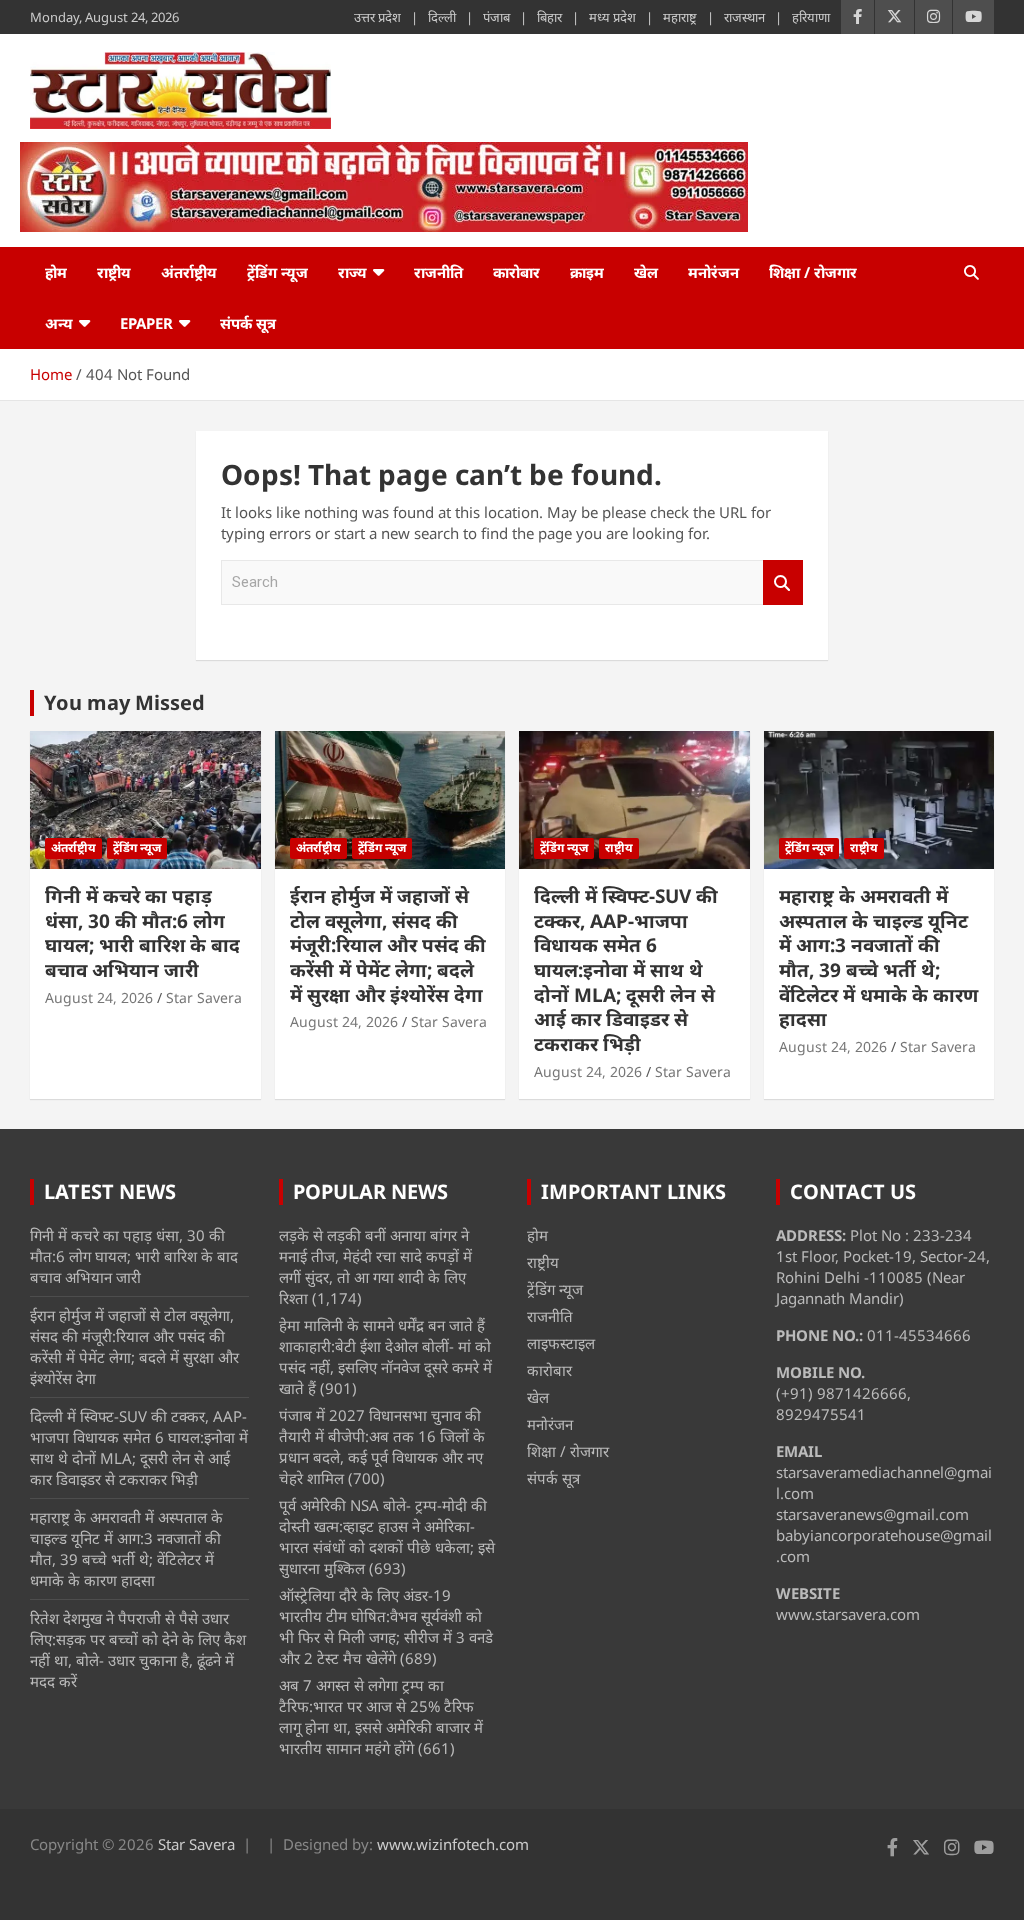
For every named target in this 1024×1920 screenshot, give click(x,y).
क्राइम (587, 272)
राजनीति (438, 272)
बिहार (549, 17)
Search (783, 582)
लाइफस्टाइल (561, 1343)
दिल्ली (442, 17)
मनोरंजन (713, 272)
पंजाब (496, 17)
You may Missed (124, 702)
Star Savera (204, 997)
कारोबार (516, 272)
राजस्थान (744, 17)
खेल (646, 272)
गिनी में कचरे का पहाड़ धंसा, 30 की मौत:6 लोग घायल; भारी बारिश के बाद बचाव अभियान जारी (142, 933)
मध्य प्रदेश (612, 17)
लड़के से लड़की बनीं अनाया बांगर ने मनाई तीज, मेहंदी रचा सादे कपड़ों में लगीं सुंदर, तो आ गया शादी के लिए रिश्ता (375, 1266)
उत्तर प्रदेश (377, 17)
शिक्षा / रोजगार (813, 272)
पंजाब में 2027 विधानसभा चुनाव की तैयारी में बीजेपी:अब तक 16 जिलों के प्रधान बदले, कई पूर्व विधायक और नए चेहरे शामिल (382, 1446)
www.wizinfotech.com (453, 1844)
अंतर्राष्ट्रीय (189, 272)
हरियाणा (811, 17)
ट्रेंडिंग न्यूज (277, 272)
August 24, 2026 (99, 997)
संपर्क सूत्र (248, 323)
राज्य (352, 272)
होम (56, 272)
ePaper (146, 323)
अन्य (59, 323)
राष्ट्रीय (114, 272)
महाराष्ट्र (680, 17)
